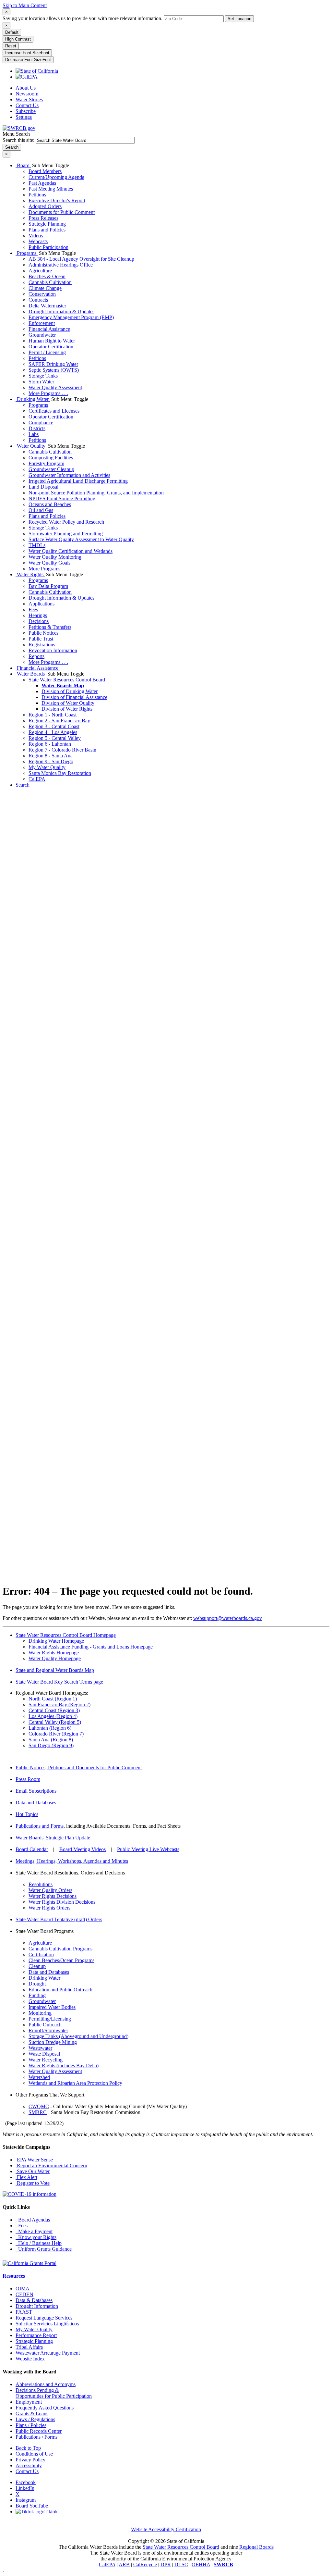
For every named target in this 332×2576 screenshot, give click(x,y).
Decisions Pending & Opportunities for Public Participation (54, 2393)
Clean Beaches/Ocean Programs (61, 1960)
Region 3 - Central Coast (54, 726)
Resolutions (41, 1884)
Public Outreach (45, 2025)
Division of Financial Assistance (74, 697)
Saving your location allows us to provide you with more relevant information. (83, 18)
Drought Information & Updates (61, 311)
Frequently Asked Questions (45, 2408)
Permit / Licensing (47, 352)
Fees (33, 610)
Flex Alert (26, 2177)
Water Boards (31, 674)
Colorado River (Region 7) (56, 1734)
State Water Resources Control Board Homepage (66, 1635)
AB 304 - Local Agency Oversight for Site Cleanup (81, 259)
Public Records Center (39, 2431)
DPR (166, 2564)
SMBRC (38, 2112)
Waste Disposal (44, 2054)
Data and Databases (36, 1803)
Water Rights (30, 574)
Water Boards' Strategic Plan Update (53, 1838)
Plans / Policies (31, 2425)
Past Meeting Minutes (51, 189)
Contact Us (27, 105)
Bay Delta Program (48, 586)
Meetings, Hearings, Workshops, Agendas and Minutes (72, 1861)
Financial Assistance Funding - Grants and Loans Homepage (91, 1647)
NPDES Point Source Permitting (62, 498)
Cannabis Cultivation (50, 282)
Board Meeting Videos (83, 1849)
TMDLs (37, 545)
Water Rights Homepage (54, 1653)
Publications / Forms (36, 2437)
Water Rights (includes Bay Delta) (64, 2066)
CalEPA (37, 779)
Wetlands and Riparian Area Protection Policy (75, 2083)
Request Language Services (44, 2318)
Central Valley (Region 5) (55, 1722)
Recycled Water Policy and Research (66, 522)
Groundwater (42, 335)
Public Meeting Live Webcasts (148, 1849)
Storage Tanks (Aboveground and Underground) (78, 2036)
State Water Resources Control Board (67, 680)
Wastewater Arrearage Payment (48, 2353)
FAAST (24, 2312)
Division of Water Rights (67, 709)
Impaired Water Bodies (52, 2007)
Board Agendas (33, 2220)
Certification (41, 1954)
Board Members (45, 171)
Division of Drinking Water (70, 691)
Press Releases (43, 218)
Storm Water (41, 382)
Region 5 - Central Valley (55, 738)
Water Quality (31, 446)
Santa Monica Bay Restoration (60, 773)
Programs (27, 253)
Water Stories (29, 100)
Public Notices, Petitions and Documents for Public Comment (79, 1767)
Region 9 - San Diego (51, 761)
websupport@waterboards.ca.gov (228, 1618)
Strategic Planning (47, 224)
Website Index (30, 2359)
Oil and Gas (41, 510)
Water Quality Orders (50, 1890)
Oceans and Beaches (50, 504)
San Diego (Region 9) (51, 1745)
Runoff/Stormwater (48, 2030)
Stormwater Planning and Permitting (66, 534)
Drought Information (37, 2306)
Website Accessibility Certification (166, 2529)
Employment (29, 2402)
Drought (37, 1984)
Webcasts (38, 241)
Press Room (28, 1779)
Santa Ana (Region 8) (51, 1740)
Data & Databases (34, 2300)
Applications (41, 604)
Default (12, 32)
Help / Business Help (39, 2243)
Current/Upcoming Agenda (56, 177)
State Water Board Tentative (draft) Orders (59, 1919)
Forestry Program (46, 463)
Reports (36, 656)
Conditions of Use (34, 2454)
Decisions (39, 621)
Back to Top (28, 2448)
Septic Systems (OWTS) (54, 370)
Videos (36, 236)
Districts (37, 428)
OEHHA (201, 2564)
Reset (11, 46)
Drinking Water (33, 399)
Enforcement (42, 323)
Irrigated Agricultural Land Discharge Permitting (78, 481)
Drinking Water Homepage (56, 1641)
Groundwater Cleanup (51, 469)
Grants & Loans (32, 2414)
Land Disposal (43, 487)
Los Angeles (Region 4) (53, 1716)
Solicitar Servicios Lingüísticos (47, 2324)
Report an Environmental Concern (51, 2165)
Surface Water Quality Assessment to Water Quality (81, 539)
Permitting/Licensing (50, 2019)
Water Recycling (46, 2060)
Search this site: (19, 140)
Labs (34, 434)
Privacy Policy (30, 2460)
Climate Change (45, 288)
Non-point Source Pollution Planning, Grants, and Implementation (96, 493)
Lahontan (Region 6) (50, 1728)
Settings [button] (24, 117)
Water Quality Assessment (55, 387)
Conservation (42, 294)
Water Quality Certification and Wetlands (71, 551)
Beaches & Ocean (47, 276)
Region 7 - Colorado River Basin (62, 750)
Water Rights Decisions (53, 1896)
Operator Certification (51, 347)
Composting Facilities (51, 458)
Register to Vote (33, 2183)
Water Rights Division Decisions (62, 1902)
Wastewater (40, 2048)
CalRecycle (145, 2564)
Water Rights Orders (49, 1908)
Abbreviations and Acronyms (46, 2384)
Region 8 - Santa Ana (51, 756)
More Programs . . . (48, 393)
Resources (14, 2276)
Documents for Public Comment (62, 212)
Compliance (41, 423)
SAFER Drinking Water (53, 364)
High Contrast (18, 39)
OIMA (23, 2289)
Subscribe (26, 111)
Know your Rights (36, 2237)
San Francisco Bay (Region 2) (59, 1705)
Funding (37, 1995)
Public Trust (41, 639)
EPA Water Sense (34, 2160)
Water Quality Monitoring (55, 557)
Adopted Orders (45, 206)
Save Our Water (33, 2171)
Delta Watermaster (47, 306)
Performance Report (36, 2335)
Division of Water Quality (68, 703)
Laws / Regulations (35, 2419)
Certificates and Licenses (54, 411)
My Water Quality (47, 767)
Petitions (37, 195)
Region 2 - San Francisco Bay (59, 721)
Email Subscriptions (36, 1791)
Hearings (38, 615)
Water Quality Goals (49, 563)
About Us (26, 88)
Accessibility (29, 2465)
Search (23, 785)
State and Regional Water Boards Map (55, 1670)
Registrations (42, 645)
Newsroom (27, 94)
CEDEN (24, 2294)
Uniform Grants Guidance (44, 2249)
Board (23, 165)
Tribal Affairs (29, 2347)
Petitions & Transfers (50, 627)
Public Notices (43, 633)
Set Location (239, 19)
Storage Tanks (43, 376)
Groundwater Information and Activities (69, 475)
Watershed (39, 2077)
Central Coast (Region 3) (54, 1710)
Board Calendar (32, 1849)
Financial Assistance (49, 329)
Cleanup (37, 1966)
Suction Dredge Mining (53, 2042)
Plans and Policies (47, 230)
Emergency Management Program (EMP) (71, 317)
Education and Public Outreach (60, 1990)
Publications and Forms (40, 1826)
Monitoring (40, 2013)
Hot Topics (27, 1814)
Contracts (38, 300)
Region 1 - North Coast (53, 715)
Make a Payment (34, 2231)
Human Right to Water (52, 341)
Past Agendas (42, 183)
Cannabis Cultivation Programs (60, 1949)
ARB (124, 2564)
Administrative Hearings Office (61, 265)
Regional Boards (256, 2547)
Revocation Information (53, 650)
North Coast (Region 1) (53, 1699)
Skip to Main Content (25, 5)
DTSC (181, 2564)
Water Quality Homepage (55, 1658)
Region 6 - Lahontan (50, 744)
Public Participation (48, 247)
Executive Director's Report (57, 200)
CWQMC (39, 2106)
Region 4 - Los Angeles (53, 732)
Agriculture (40, 271)
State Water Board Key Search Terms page (59, 1682)
